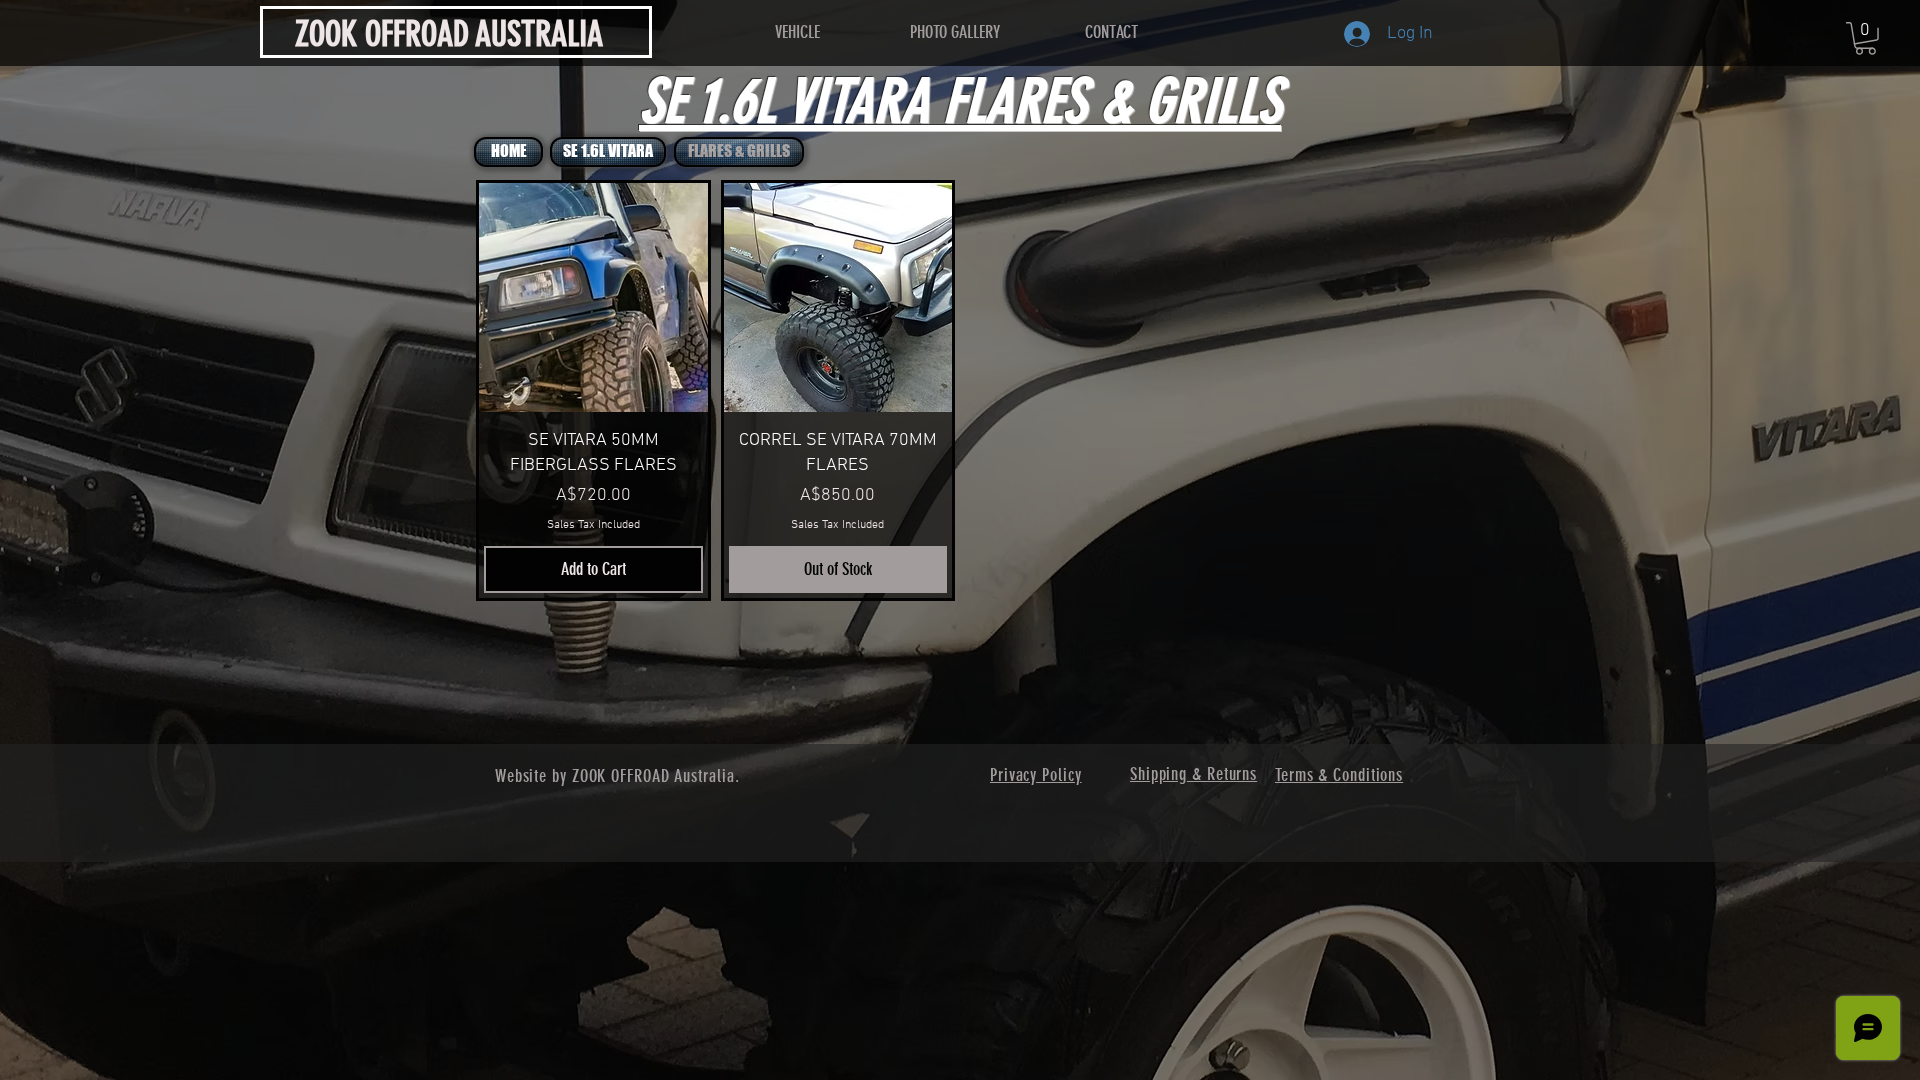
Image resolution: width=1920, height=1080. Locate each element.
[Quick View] (593, 297)
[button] (1865, 38)
